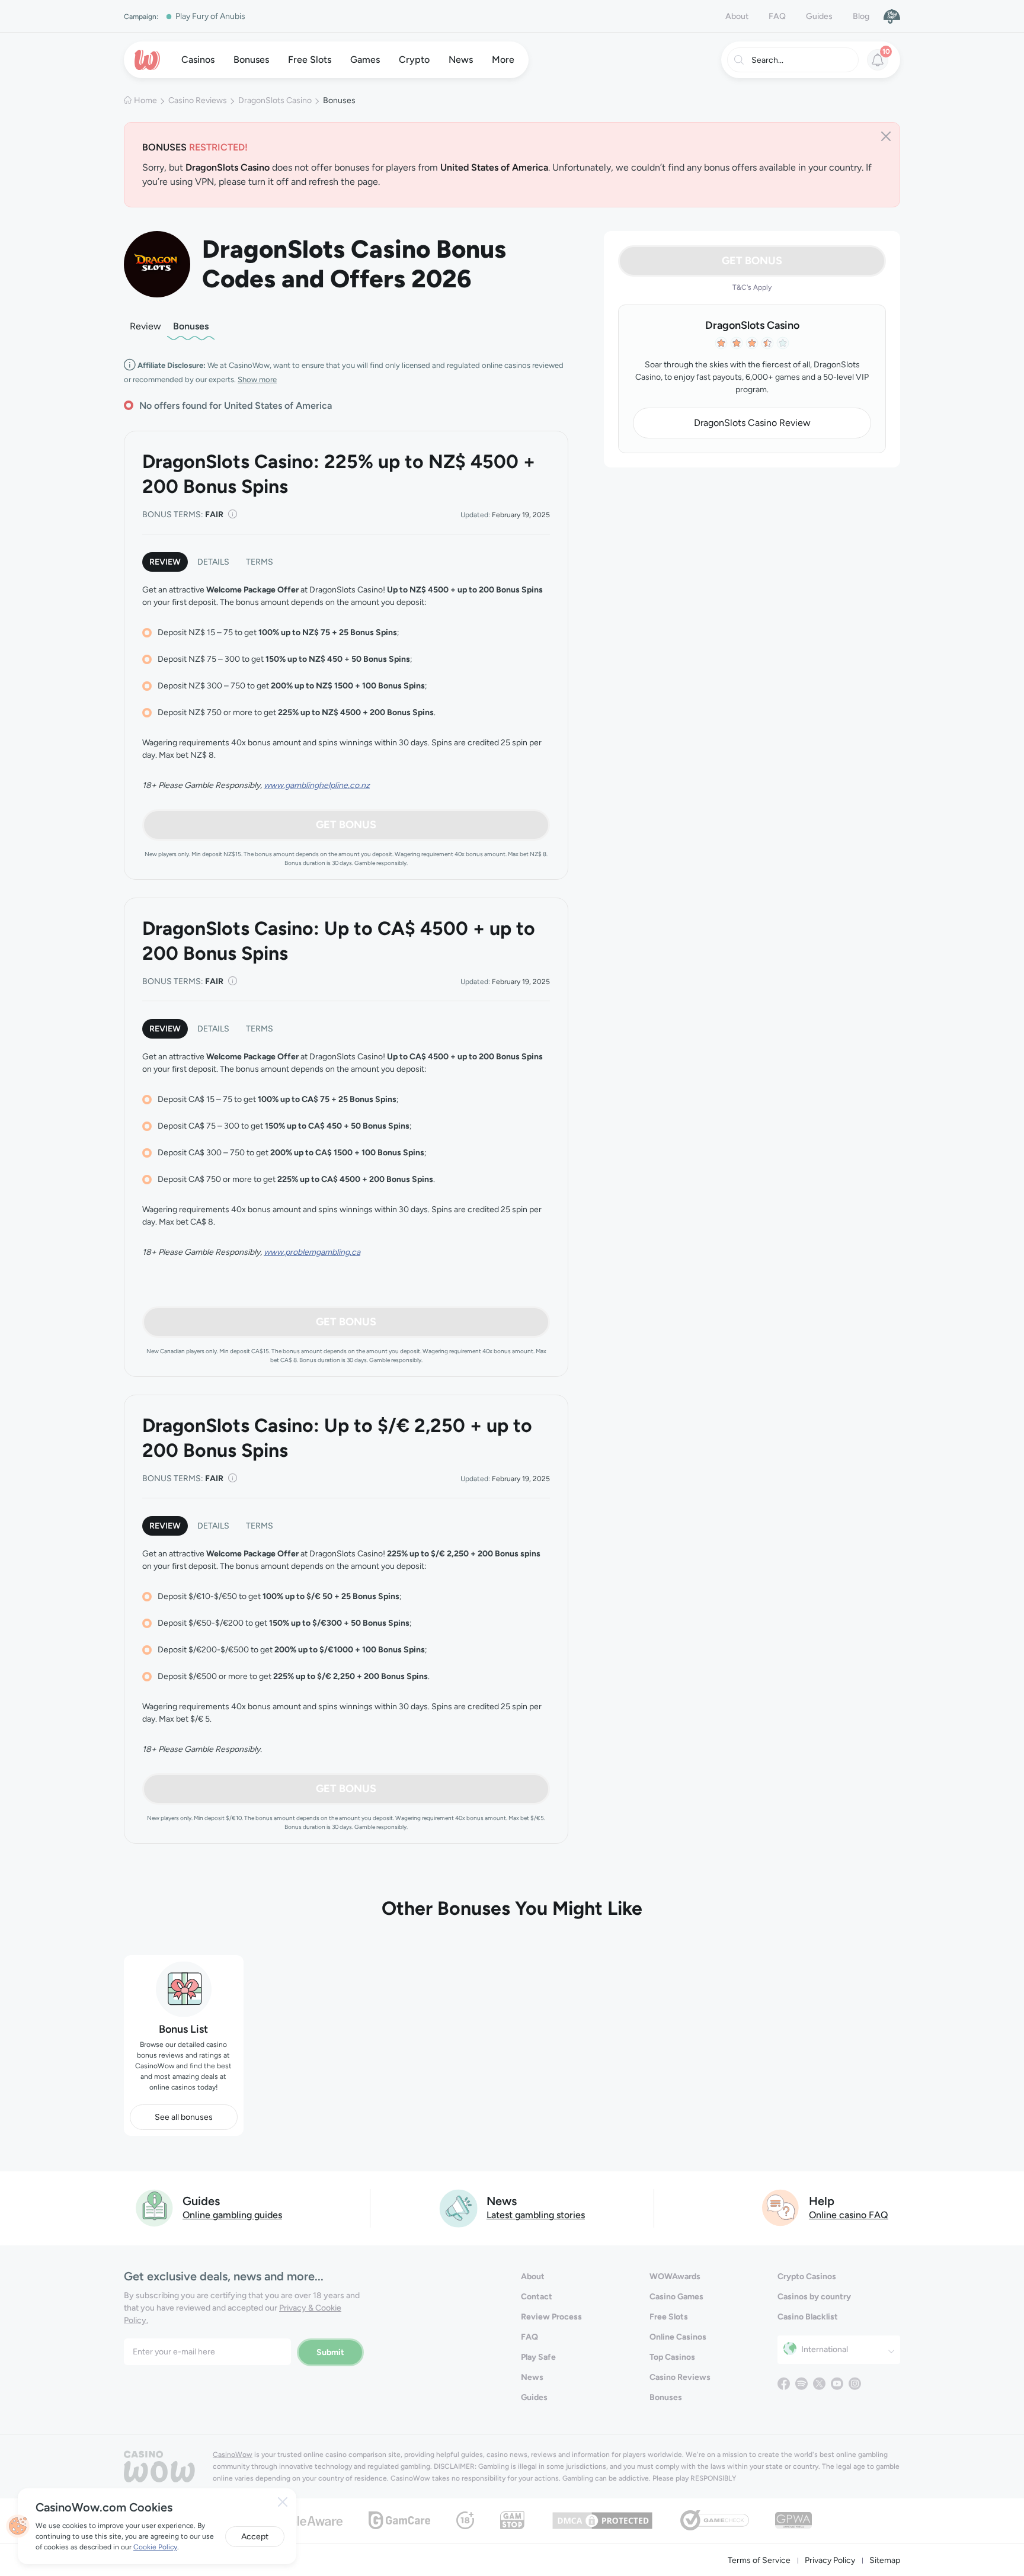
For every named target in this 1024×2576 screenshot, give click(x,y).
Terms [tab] (260, 562)
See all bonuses (184, 2117)
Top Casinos (672, 2357)
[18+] (465, 2519)
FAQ (777, 16)
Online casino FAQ (849, 2215)
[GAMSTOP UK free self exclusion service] (512, 2519)
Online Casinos (678, 2337)
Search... (767, 60)
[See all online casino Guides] (155, 2207)
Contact (537, 2297)
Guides (819, 16)
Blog (861, 16)
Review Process (551, 2317)
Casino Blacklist (808, 2317)
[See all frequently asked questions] (781, 2207)
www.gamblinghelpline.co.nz (317, 785)
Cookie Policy (155, 2547)
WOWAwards (675, 2277)
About (737, 16)
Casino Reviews (198, 100)
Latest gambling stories (536, 2215)
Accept (255, 2537)
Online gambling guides (232, 2215)
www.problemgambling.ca (312, 1252)
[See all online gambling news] (458, 2207)
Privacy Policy (830, 2560)
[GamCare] (399, 2519)
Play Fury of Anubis (210, 16)
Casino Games (676, 2297)
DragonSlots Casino (275, 100)
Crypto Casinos (807, 2277)
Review (145, 326)
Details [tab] (213, 562)
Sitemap (885, 2560)
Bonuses (191, 326)
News (532, 2377)
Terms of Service (759, 2560)
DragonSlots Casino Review (752, 423)
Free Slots (669, 2317)
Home (145, 100)
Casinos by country (814, 2297)
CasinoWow (233, 2455)
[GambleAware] (302, 2520)
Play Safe (538, 2357)
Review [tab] (165, 562)
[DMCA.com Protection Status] (602, 2519)
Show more (257, 379)
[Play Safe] (892, 16)
